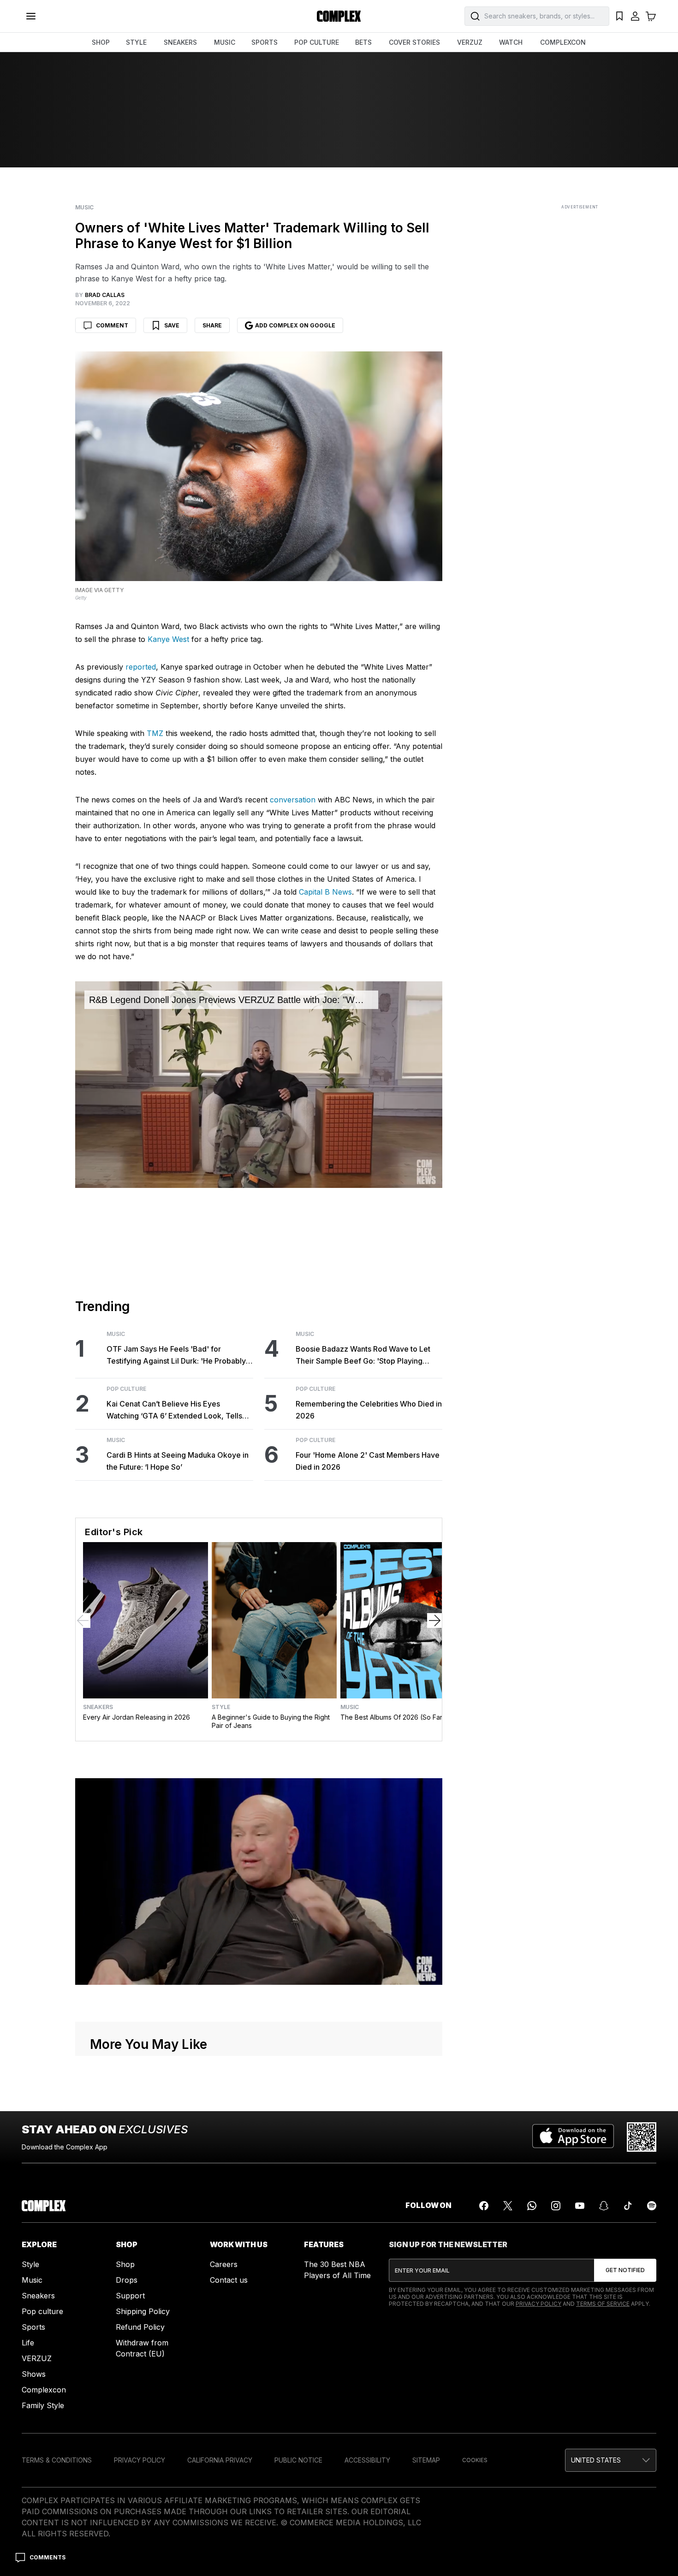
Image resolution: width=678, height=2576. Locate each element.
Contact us (229, 2280)
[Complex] (339, 16)
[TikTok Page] (628, 2206)
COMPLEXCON (563, 42)
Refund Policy (140, 2327)
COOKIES (475, 2460)
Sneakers (98, 1707)
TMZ (155, 733)
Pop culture (42, 2311)
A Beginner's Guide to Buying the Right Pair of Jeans (271, 1721)
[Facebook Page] (484, 2206)
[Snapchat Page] (604, 2206)
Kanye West (168, 639)
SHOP (101, 42)
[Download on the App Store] (573, 2137)
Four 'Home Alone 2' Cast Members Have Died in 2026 (368, 1461)
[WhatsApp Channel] (532, 2206)
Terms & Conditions (57, 2460)
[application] (259, 1085)
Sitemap (426, 2460)
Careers (224, 2264)
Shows (34, 2374)
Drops (127, 2280)
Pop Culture (126, 1389)
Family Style (43, 2405)
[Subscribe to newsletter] (625, 2270)
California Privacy (220, 2460)
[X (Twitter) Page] (508, 2206)
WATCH (511, 42)
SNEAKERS (180, 42)
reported (141, 667)
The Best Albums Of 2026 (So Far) (393, 1717)
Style (221, 1707)
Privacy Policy (538, 2304)
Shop (125, 2264)
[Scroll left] (83, 1620)
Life (28, 2343)
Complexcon (44, 2390)
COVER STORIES (414, 42)
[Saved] (619, 16)
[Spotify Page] (652, 2206)
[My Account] (635, 16)
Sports (33, 2327)
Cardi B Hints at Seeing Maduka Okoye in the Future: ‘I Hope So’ (178, 1461)
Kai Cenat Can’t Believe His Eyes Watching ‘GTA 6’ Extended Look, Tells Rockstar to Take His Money (174, 1410)
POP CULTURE (317, 42)
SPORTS (265, 42)
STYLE (136, 42)
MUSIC (225, 42)
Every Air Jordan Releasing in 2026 (137, 1717)
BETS (363, 42)
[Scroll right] (434, 1620)
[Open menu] (31, 16)
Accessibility (367, 2460)
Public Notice (298, 2460)
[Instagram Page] (556, 2206)
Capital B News (325, 892)
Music (84, 208)
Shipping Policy (143, 2311)
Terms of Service (603, 2304)
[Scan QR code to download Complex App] (642, 2137)
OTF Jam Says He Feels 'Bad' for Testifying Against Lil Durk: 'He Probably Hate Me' (176, 1356)
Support (130, 2296)
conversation (293, 800)
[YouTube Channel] (580, 2206)
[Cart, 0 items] (651, 16)
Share (212, 325)
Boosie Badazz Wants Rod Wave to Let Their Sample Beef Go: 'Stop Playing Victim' (363, 1356)
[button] (611, 2460)
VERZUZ (470, 42)
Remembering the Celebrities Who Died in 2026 (369, 1410)
